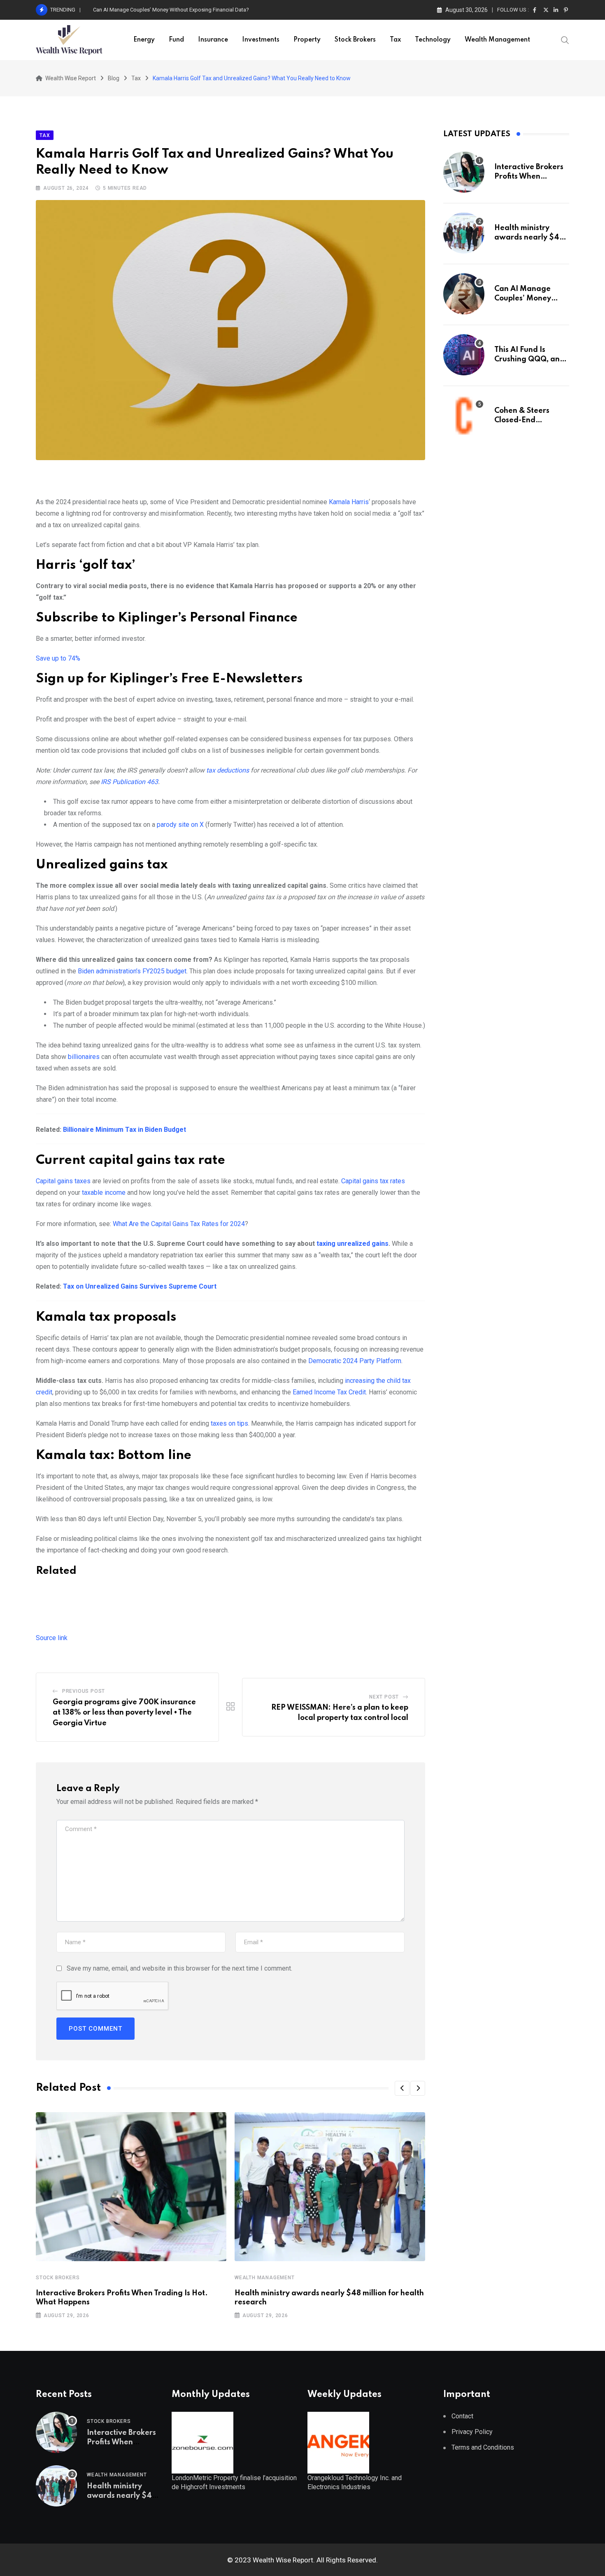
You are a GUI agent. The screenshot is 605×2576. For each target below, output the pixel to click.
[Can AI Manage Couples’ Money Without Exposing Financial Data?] (464, 294)
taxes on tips (229, 1423)
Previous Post (84, 1691)
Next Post (384, 1697)
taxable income (104, 1193)
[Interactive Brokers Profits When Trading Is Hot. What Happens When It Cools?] (464, 172)
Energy (144, 40)
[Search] (565, 40)
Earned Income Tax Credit (329, 1392)
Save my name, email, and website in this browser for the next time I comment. (179, 1968)
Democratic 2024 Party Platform (355, 1361)
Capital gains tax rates (373, 1181)
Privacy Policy (472, 2432)
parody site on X (180, 825)
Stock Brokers (355, 40)
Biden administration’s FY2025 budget (132, 971)
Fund (176, 40)
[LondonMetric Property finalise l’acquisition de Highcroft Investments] (202, 2442)
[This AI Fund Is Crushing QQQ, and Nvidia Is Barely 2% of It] (464, 355)
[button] (402, 2088)
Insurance (213, 40)
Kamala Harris (349, 502)
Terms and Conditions (483, 2447)
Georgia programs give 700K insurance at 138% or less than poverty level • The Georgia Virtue (124, 1713)
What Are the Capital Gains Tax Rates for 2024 (179, 1224)
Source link (52, 1638)
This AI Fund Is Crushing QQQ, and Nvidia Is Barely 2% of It (161, 10)
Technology (433, 40)
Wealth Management (497, 40)
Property (307, 40)
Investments (261, 40)
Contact (462, 2416)
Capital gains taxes (63, 1181)
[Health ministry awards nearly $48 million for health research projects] (464, 233)
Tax (395, 40)
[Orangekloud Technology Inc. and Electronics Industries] (338, 2442)
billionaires (84, 1057)
